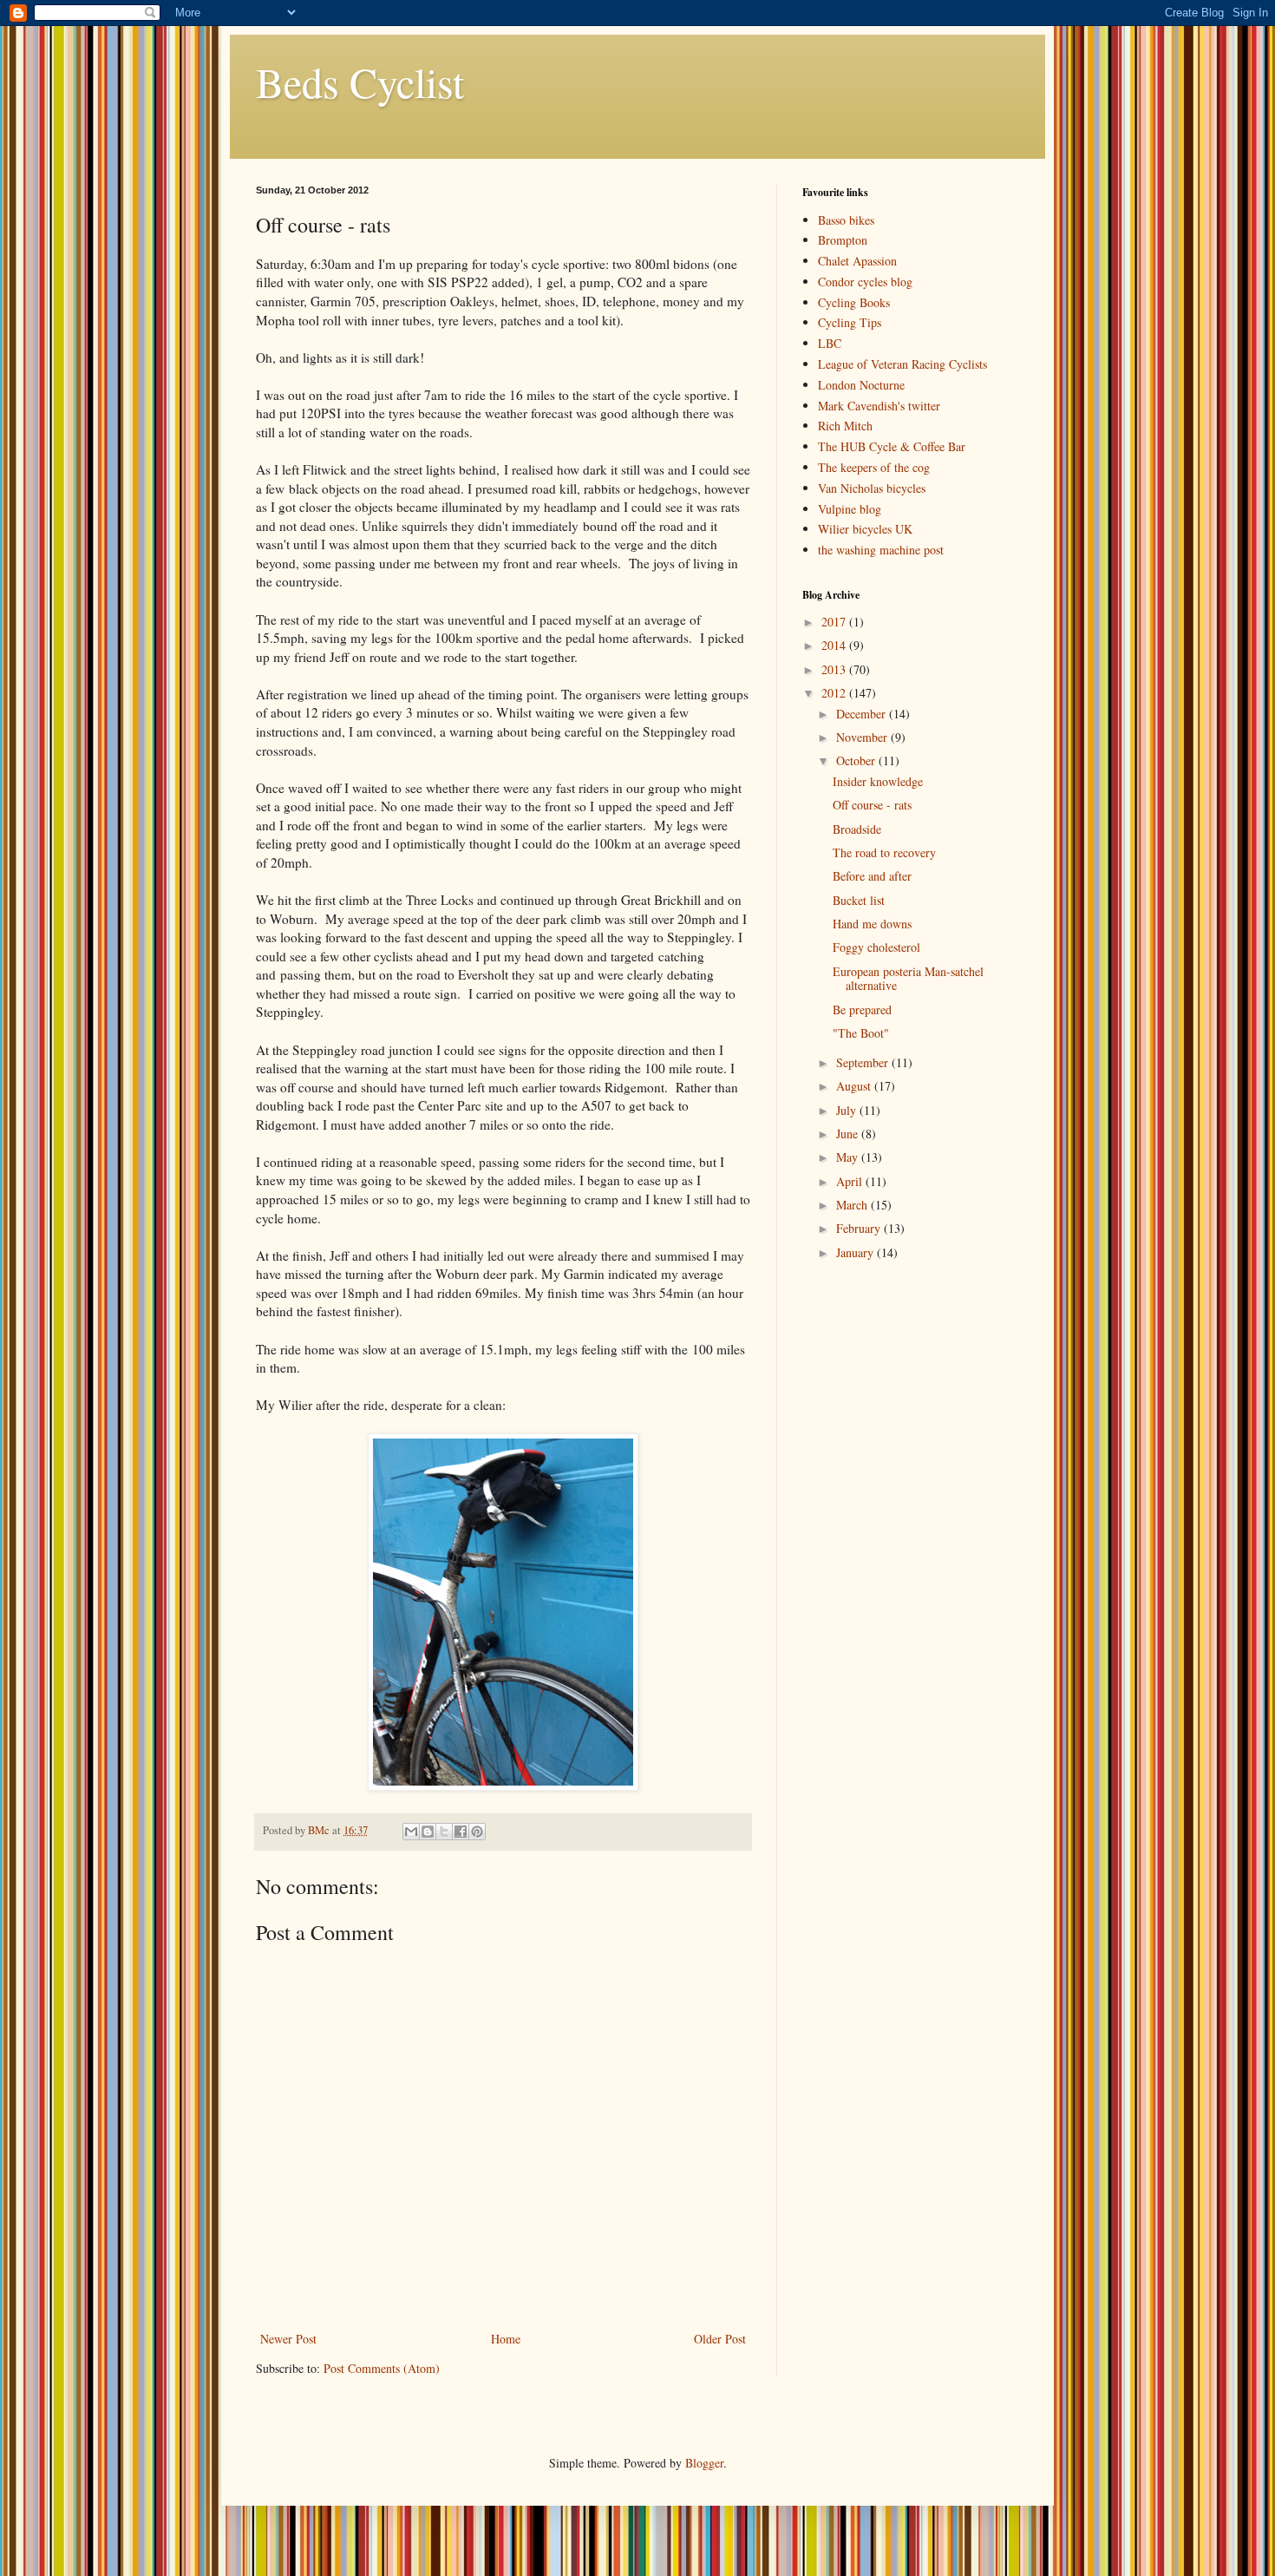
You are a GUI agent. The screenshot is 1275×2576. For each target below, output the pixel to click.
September (864, 1062)
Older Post (720, 2339)
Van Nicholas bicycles (872, 488)
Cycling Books (854, 302)
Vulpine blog (850, 509)
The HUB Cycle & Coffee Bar (892, 446)
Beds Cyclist (360, 82)
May (849, 1157)
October (857, 760)
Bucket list (859, 900)
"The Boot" (861, 1033)
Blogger (704, 2463)
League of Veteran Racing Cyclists (902, 364)
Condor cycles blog (865, 282)
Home (506, 2339)
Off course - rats (872, 805)
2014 (835, 645)
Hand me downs (872, 924)
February (860, 1228)
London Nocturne (861, 385)
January (857, 1252)
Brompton (843, 240)
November (863, 737)
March (853, 1205)
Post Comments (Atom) (382, 2368)
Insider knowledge (878, 781)
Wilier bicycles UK (865, 529)
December (863, 714)
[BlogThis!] (428, 1832)
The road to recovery (884, 852)
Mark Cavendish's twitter (879, 406)
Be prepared (862, 1009)
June (849, 1134)
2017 (835, 622)
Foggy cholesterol (876, 947)
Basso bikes (846, 220)
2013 (835, 669)
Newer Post (288, 2339)
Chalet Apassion (857, 261)
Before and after (872, 876)
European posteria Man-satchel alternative (908, 979)
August (855, 1086)
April (851, 1181)
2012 (835, 693)
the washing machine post (881, 550)
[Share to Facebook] (461, 1832)
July (848, 1110)
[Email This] (411, 1832)
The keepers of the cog (874, 467)
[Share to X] (444, 1832)
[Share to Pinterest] (477, 1832)
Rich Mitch (845, 426)
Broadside (857, 829)
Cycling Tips (850, 322)
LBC (830, 343)
